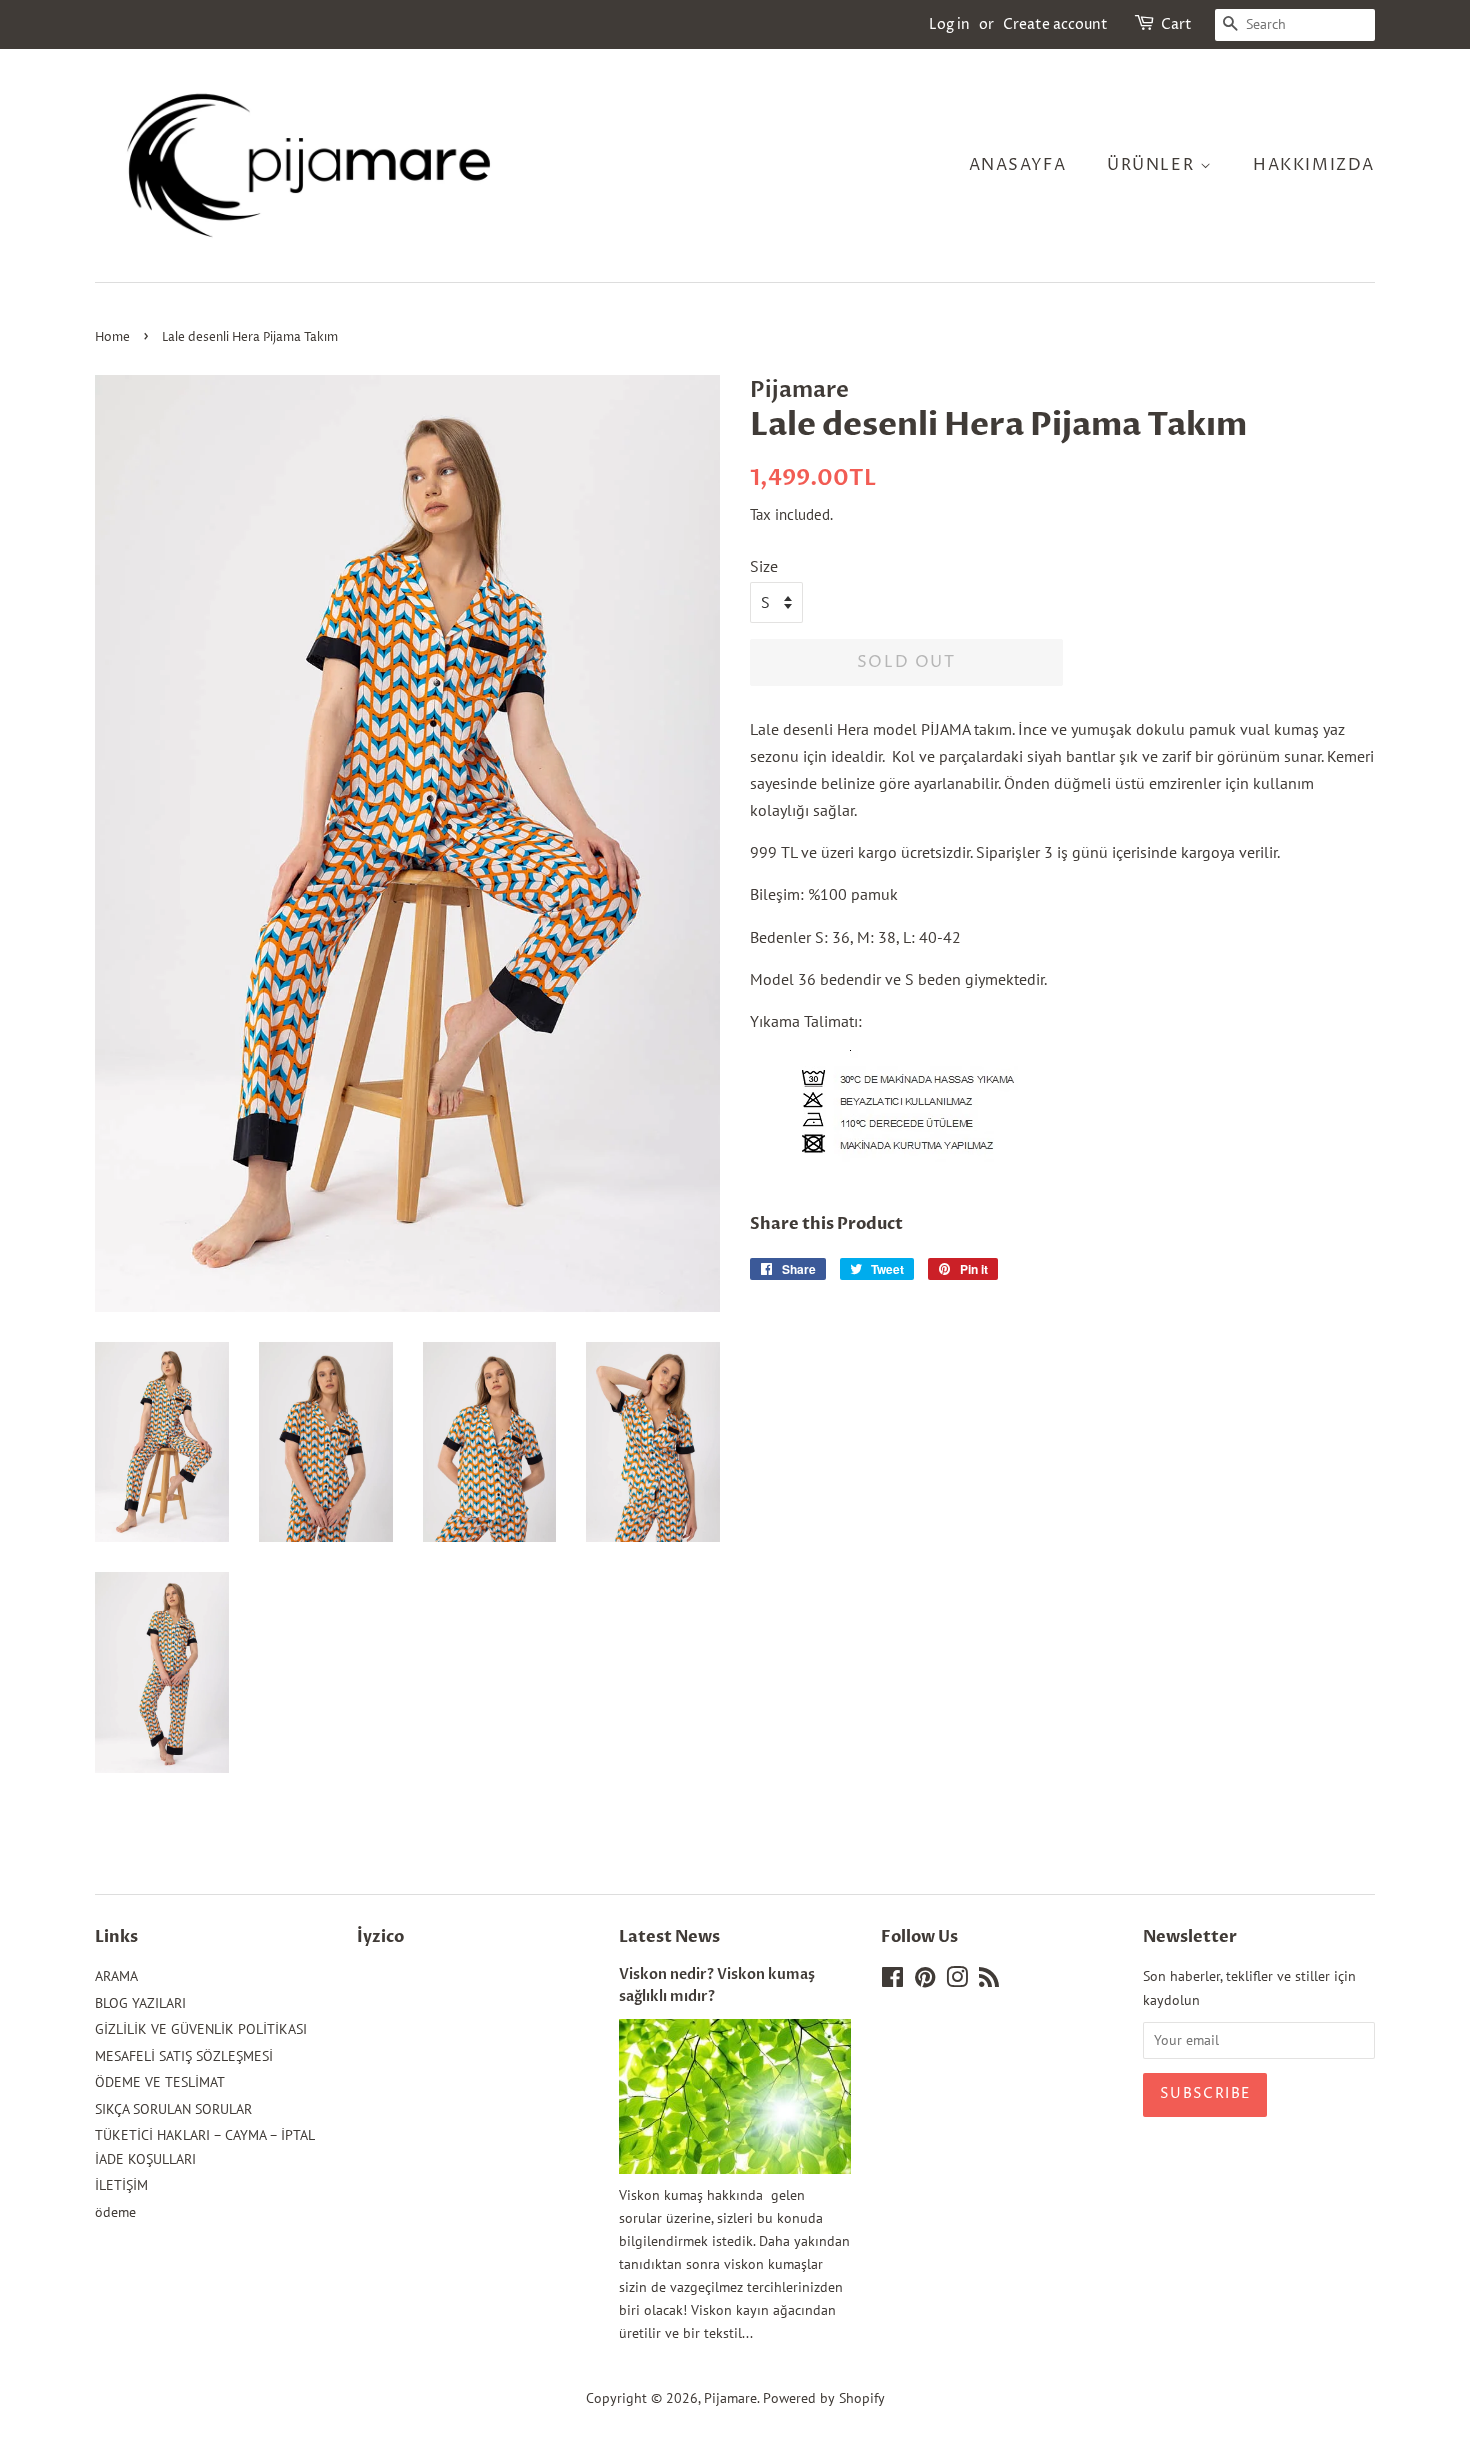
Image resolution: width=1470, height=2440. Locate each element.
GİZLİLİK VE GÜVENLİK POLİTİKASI (201, 2029)
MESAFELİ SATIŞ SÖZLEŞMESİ (184, 2056)
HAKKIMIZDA (1314, 165)
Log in (949, 24)
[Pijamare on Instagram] (957, 1981)
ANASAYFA (1018, 165)
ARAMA (116, 1976)
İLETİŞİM (121, 2185)
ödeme (115, 2212)
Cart (1176, 24)
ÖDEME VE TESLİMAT (160, 2082)
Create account (1055, 24)
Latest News (669, 1937)
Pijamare (730, 2398)
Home (112, 337)
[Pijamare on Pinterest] (925, 1981)
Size (764, 566)
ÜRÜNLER (1153, 165)
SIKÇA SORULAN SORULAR (173, 2109)
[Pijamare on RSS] (989, 1981)
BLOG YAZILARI (140, 2003)
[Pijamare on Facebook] (892, 1981)
